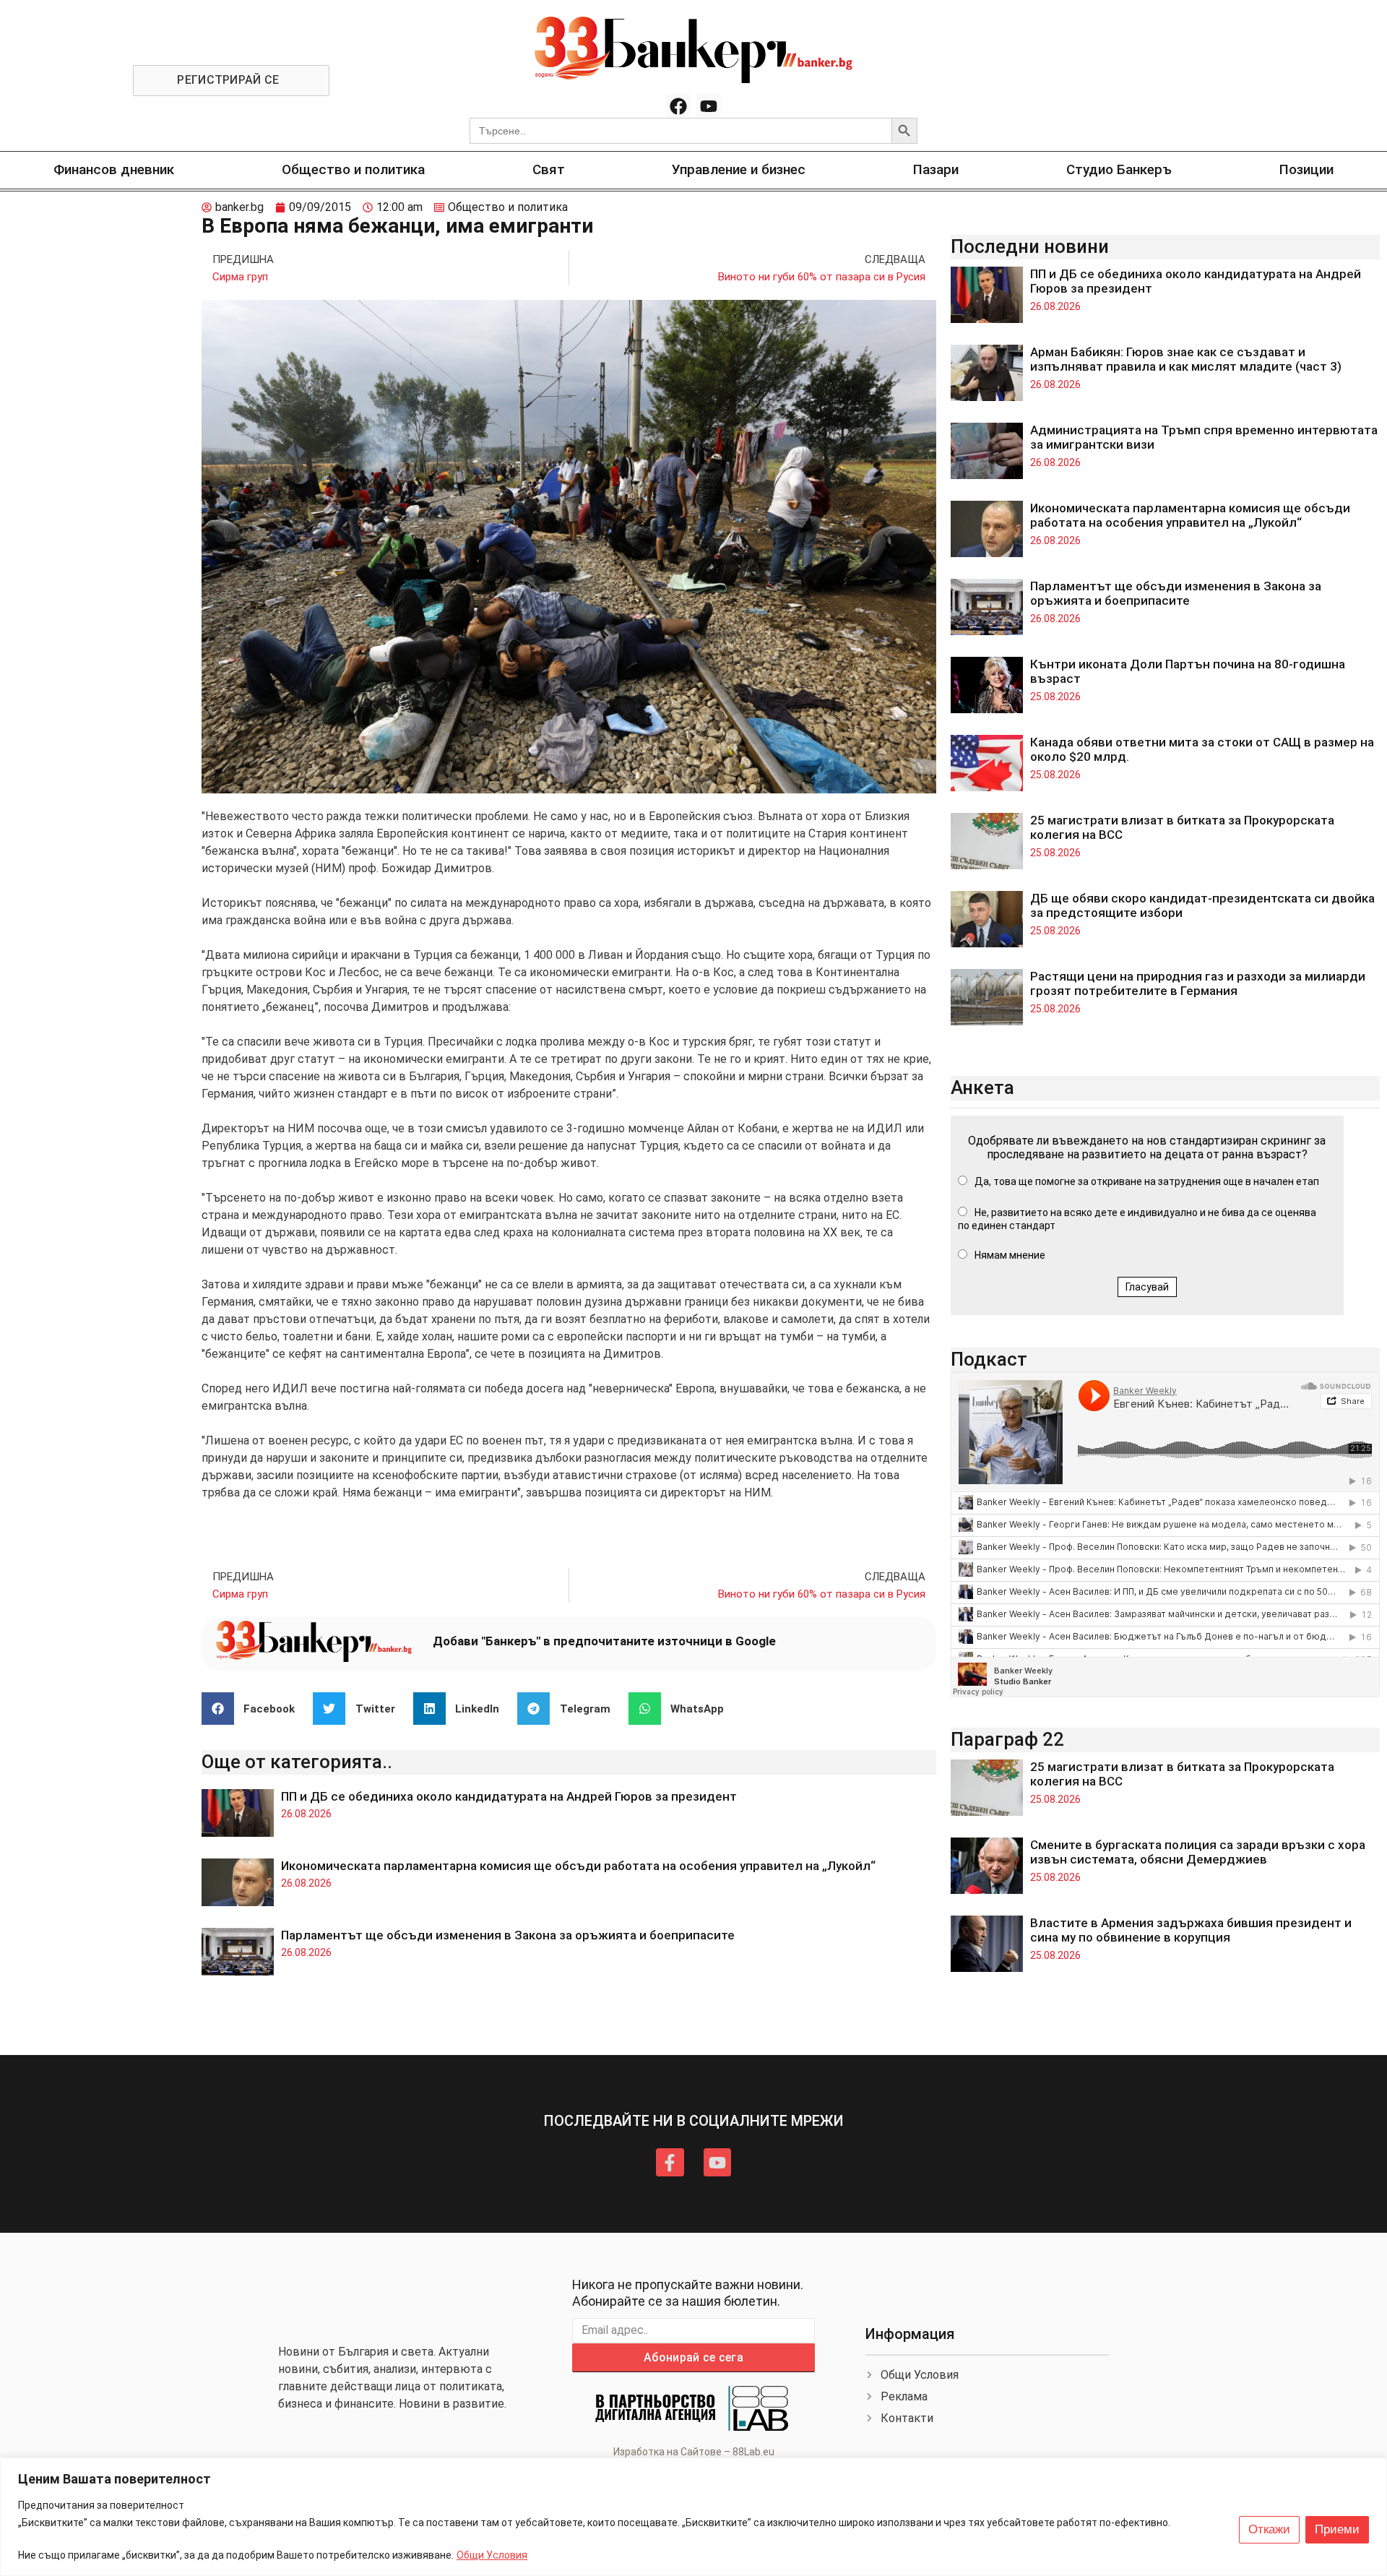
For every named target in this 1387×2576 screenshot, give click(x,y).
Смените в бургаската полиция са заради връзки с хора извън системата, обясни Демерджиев (1198, 1852)
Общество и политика (353, 169)
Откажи (1269, 2529)
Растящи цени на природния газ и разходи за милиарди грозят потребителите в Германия (1198, 983)
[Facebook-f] (670, 2162)
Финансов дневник (114, 169)
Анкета (982, 1087)
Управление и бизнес (739, 169)
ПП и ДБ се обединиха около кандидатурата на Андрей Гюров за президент (509, 1796)
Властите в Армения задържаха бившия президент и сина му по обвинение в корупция (1191, 1930)
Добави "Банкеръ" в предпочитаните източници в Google (604, 1641)
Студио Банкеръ (1119, 169)
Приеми (1337, 2529)
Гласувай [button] (1147, 1287)
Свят (549, 169)
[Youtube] (709, 106)
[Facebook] (678, 106)
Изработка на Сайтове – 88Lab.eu (694, 2452)
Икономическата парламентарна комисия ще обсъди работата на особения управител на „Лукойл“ (578, 1866)
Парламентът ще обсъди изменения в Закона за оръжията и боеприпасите (508, 1935)
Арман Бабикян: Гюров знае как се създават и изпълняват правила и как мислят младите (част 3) (1186, 359)
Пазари (936, 169)
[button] (254, 1709)
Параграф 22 (1007, 1739)
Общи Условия (492, 2555)
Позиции (1306, 169)
